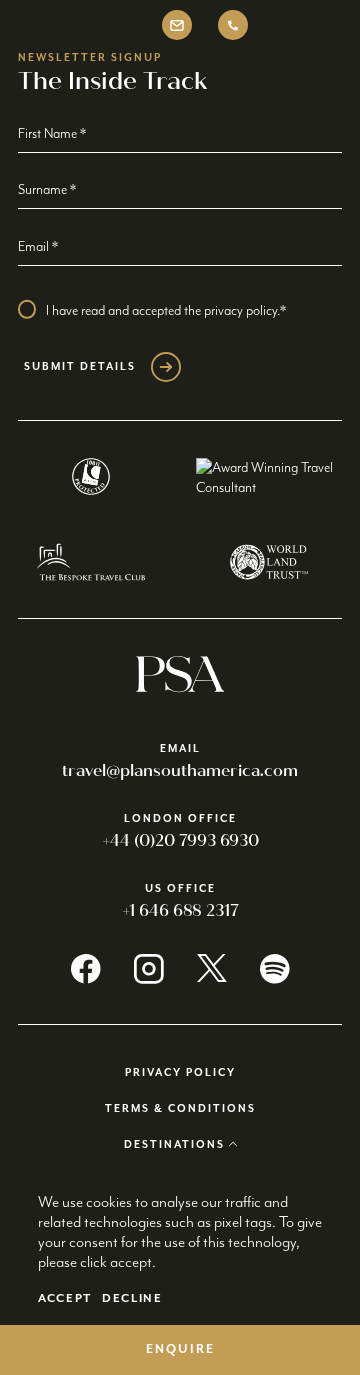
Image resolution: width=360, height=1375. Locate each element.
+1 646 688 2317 (180, 910)
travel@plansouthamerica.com (180, 770)
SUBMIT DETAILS (80, 367)
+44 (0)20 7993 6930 (180, 840)
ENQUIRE (180, 1349)
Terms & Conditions (180, 1109)
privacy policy (240, 311)
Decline (132, 1298)
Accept (65, 1298)
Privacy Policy (180, 1073)
